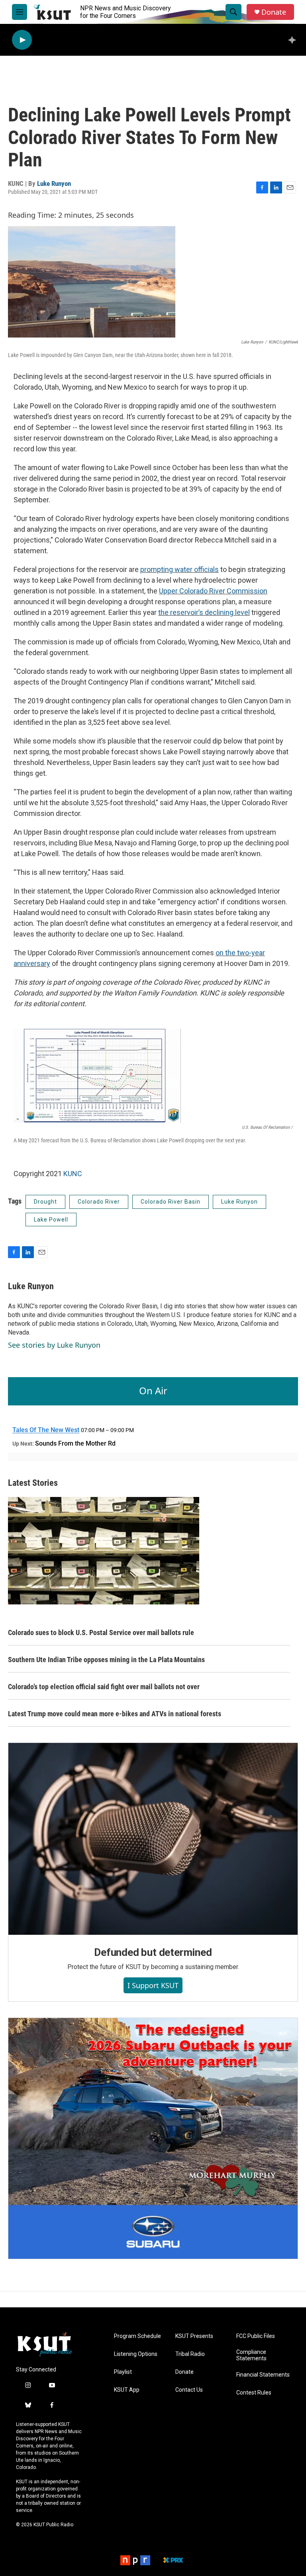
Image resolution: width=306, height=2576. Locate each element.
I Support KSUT (153, 1985)
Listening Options (136, 2354)
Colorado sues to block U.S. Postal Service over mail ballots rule (101, 1632)
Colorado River (99, 1202)
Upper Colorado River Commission (213, 591)
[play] (22, 40)
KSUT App (127, 2390)
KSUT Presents (194, 2336)
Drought (45, 1202)
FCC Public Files (256, 2336)
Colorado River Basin (171, 1202)
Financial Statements (263, 2375)
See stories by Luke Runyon (54, 1345)
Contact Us (189, 2390)
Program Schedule (137, 2336)
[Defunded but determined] (153, 1839)
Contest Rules (254, 2393)
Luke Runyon (54, 183)
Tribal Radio (190, 2354)
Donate (274, 12)
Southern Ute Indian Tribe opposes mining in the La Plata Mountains (106, 1660)
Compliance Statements (251, 2355)
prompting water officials (179, 569)
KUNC (73, 1174)
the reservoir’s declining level (204, 612)
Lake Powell (51, 1220)
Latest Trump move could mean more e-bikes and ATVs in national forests (115, 1714)
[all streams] (294, 40)
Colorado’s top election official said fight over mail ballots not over (104, 1687)
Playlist (123, 2372)
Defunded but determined (153, 1952)
